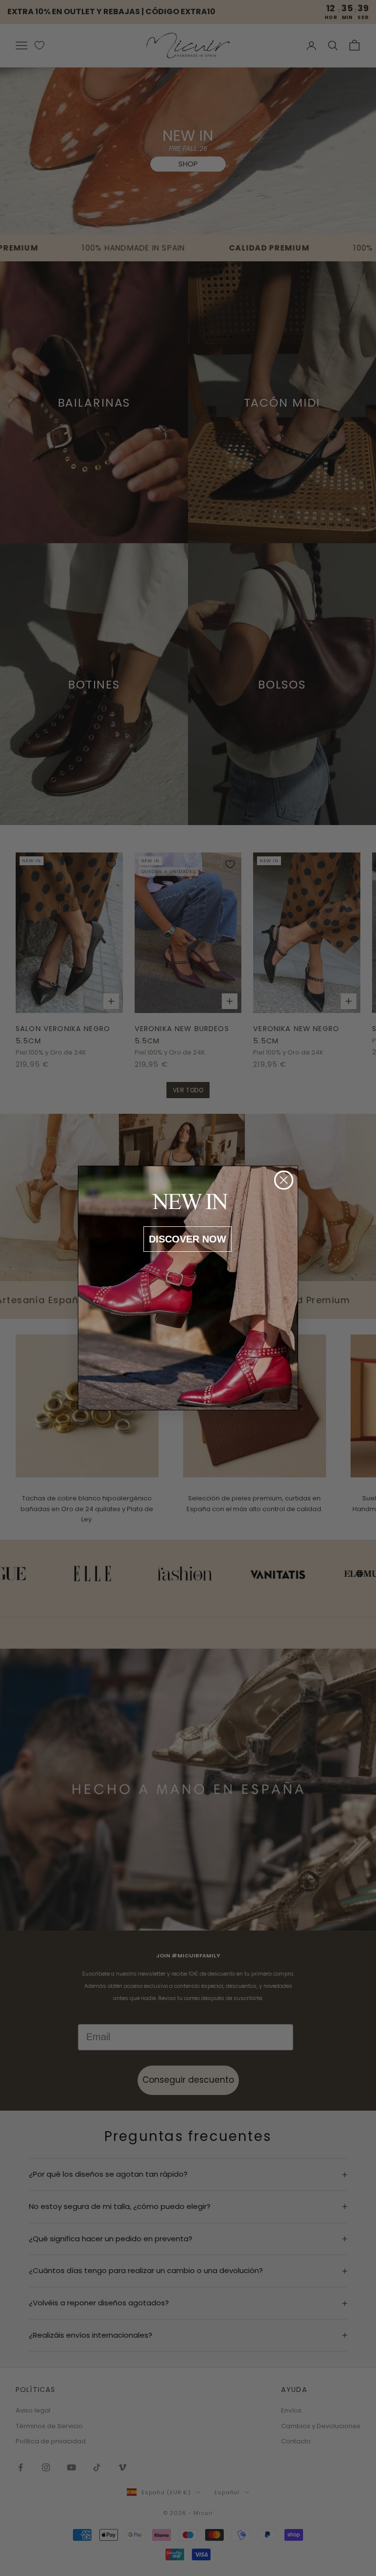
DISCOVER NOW (188, 1239)
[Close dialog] (284, 1180)
